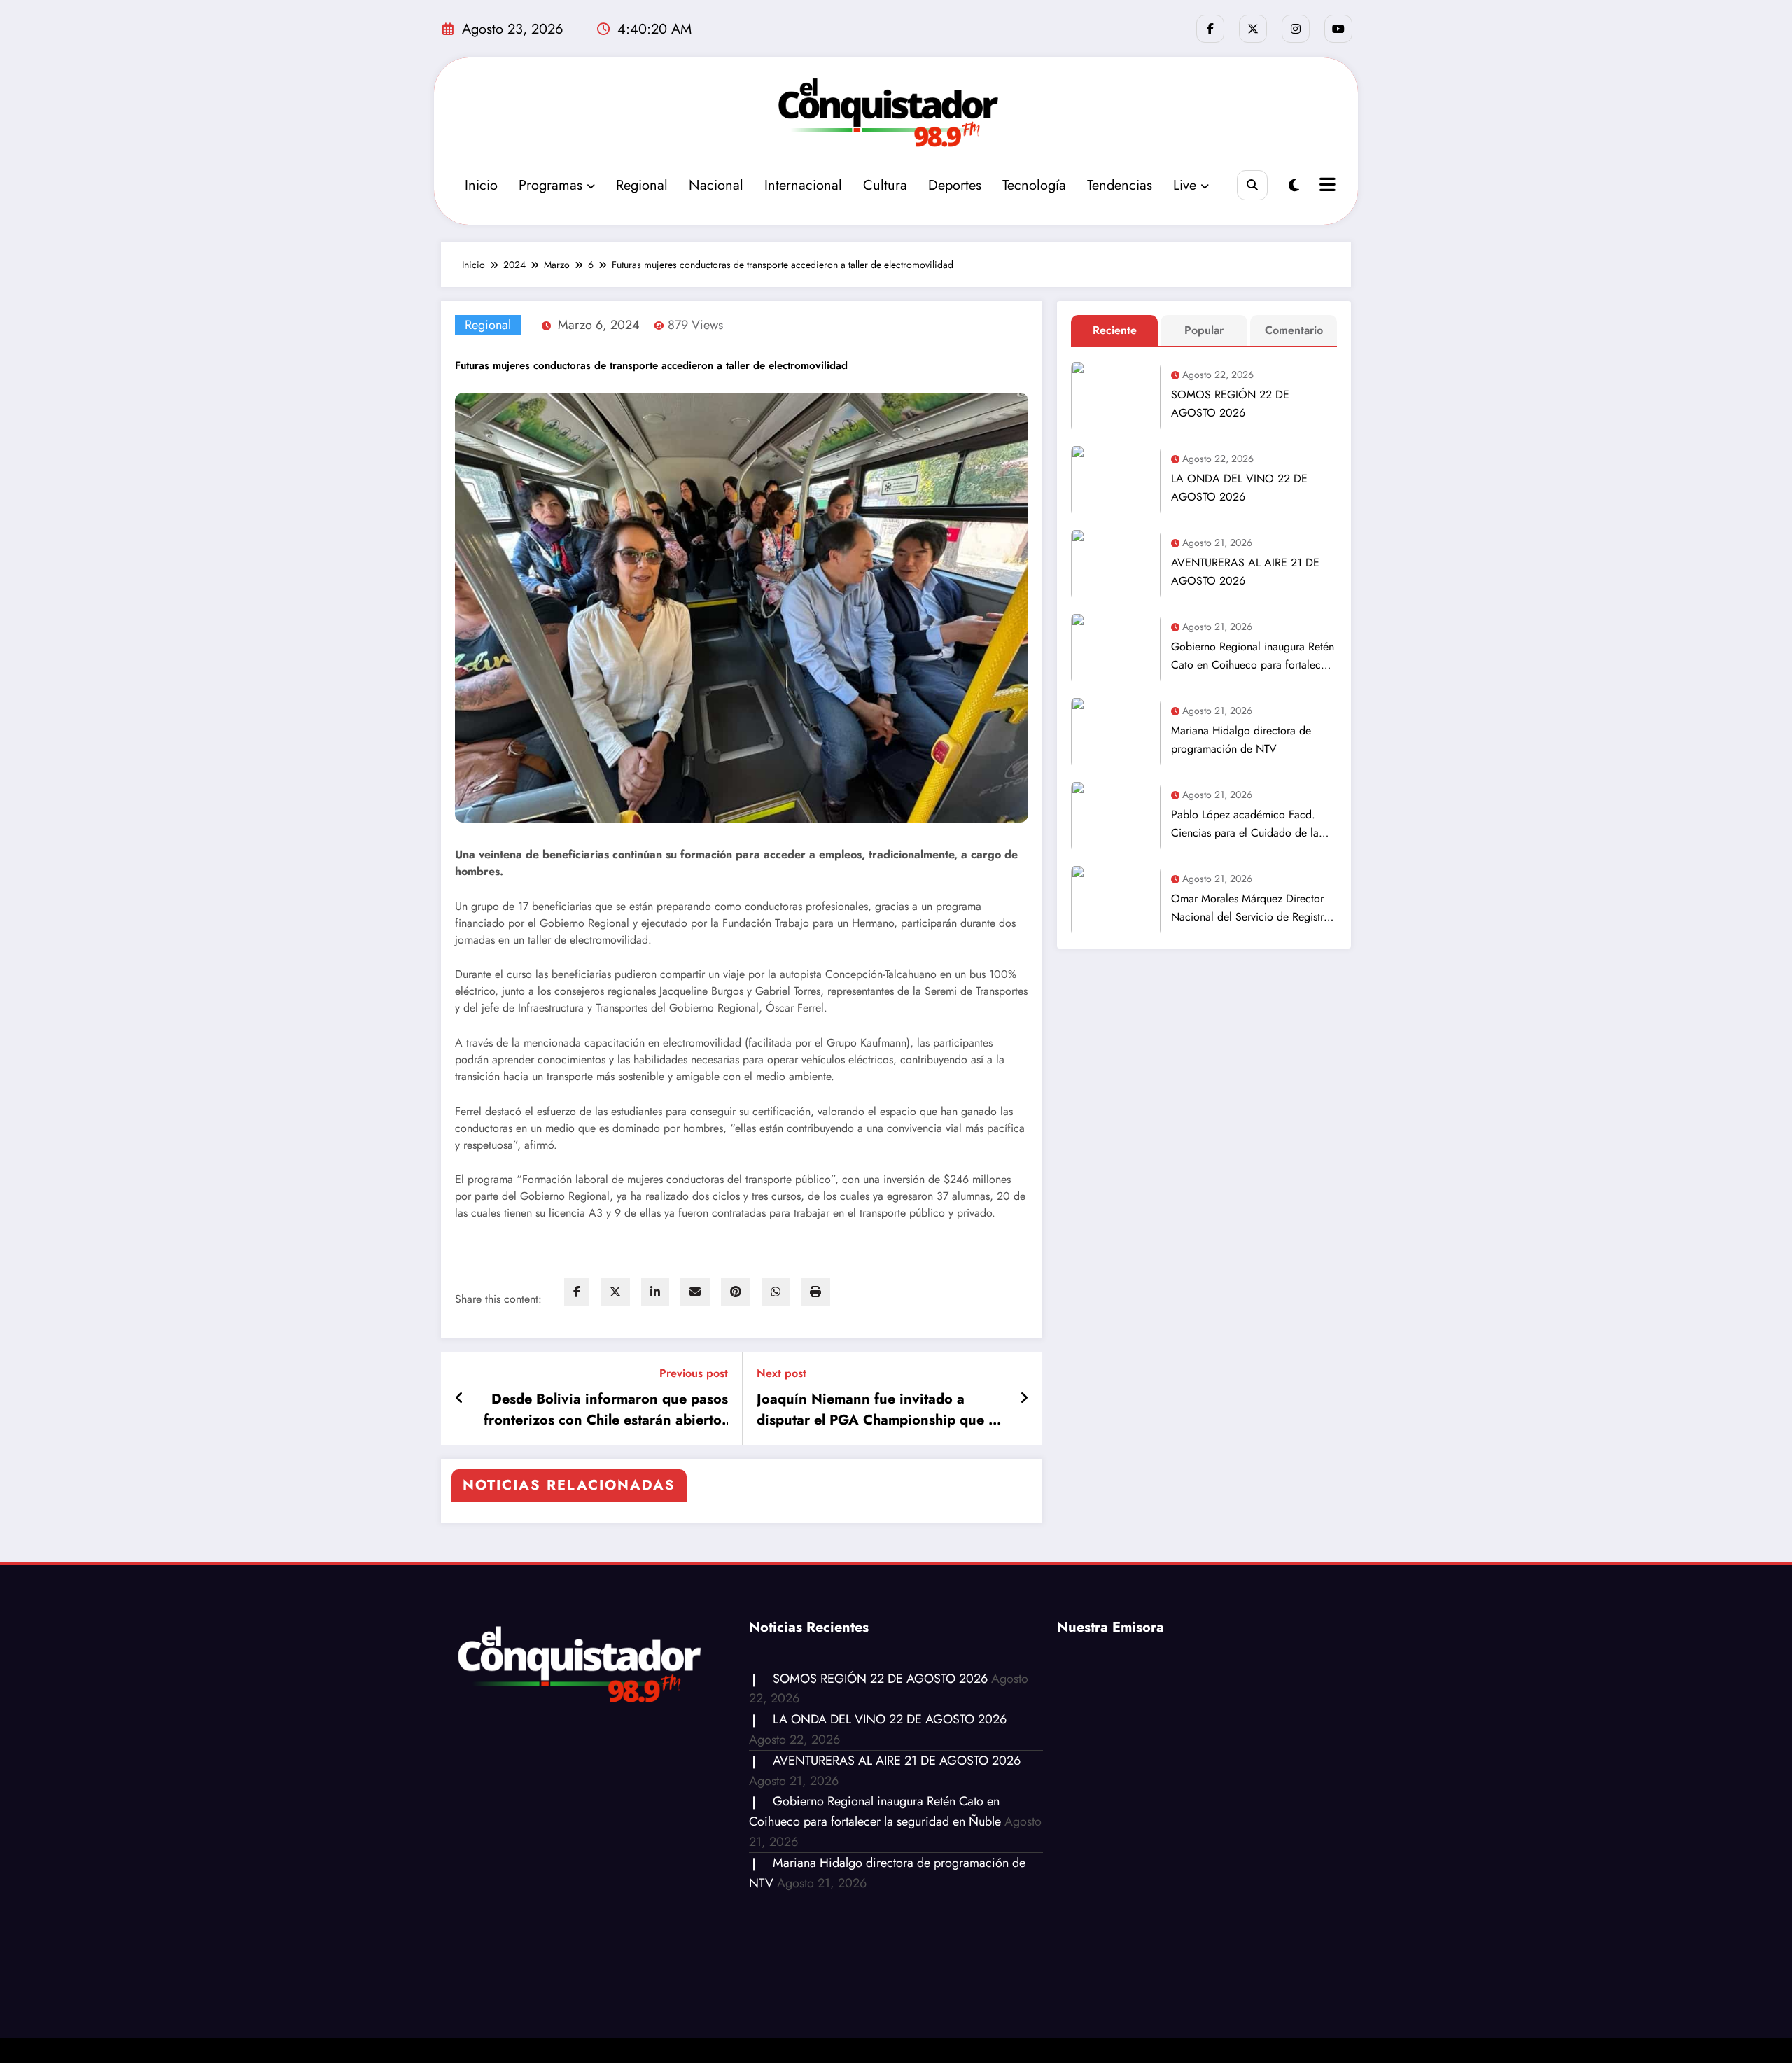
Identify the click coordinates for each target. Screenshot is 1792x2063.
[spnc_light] (1294, 186)
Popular (1204, 330)
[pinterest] (736, 1292)
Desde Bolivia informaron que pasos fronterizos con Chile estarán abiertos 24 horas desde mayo (606, 1410)
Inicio (481, 185)
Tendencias (1120, 185)
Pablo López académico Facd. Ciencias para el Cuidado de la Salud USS (1245, 824)
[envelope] (695, 1292)
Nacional (716, 185)
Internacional (803, 185)
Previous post (694, 1373)
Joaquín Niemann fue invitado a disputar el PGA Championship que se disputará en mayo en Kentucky (880, 1410)
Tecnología (1034, 185)
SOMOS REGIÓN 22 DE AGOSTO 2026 (1230, 404)
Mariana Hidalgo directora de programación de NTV (1241, 740)
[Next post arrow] (1024, 1399)
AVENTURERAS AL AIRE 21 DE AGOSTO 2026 (1245, 572)
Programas (551, 185)
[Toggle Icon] (1326, 186)
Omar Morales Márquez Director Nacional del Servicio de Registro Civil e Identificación (1251, 908)
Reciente (1115, 330)
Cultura (885, 185)
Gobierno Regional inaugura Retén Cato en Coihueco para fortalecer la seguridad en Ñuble (1253, 656)
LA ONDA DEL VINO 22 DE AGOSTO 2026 (1239, 488)
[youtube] (1338, 29)
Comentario (1294, 330)
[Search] (1252, 185)
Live (1185, 185)
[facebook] (577, 1292)
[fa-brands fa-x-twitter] (1253, 29)
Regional (642, 185)
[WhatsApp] (776, 1292)
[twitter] (615, 1292)
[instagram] (1296, 29)
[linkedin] (655, 1292)
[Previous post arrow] (460, 1399)
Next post (782, 1373)
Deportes (955, 185)
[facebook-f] (1210, 29)
